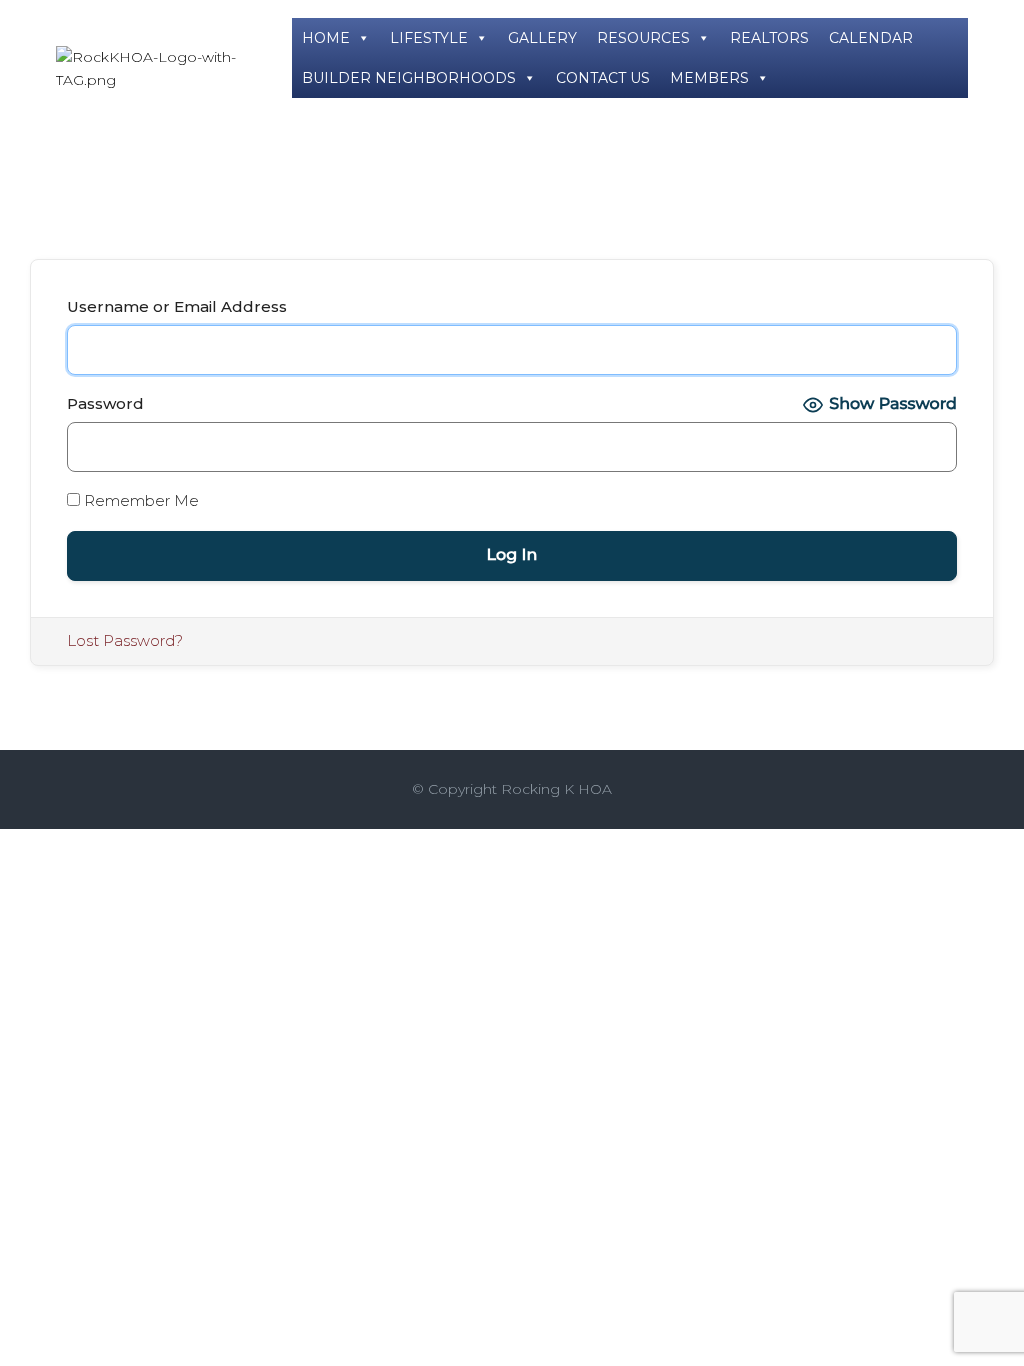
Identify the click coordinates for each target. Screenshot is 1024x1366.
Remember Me (139, 500)
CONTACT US (603, 78)
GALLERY (542, 38)
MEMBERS (709, 78)
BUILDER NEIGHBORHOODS (409, 78)
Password (105, 403)
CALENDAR (871, 38)
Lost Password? (125, 640)
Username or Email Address (177, 306)
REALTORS (769, 38)
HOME (326, 38)
